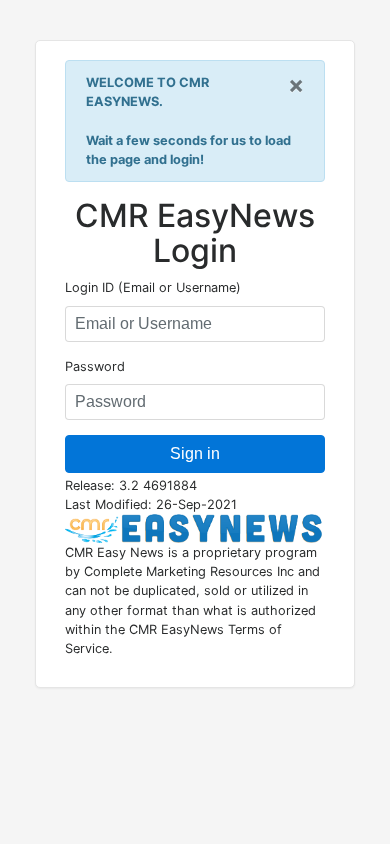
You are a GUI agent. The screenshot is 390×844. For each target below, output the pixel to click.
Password (95, 366)
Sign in (195, 453)
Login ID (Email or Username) (153, 287)
